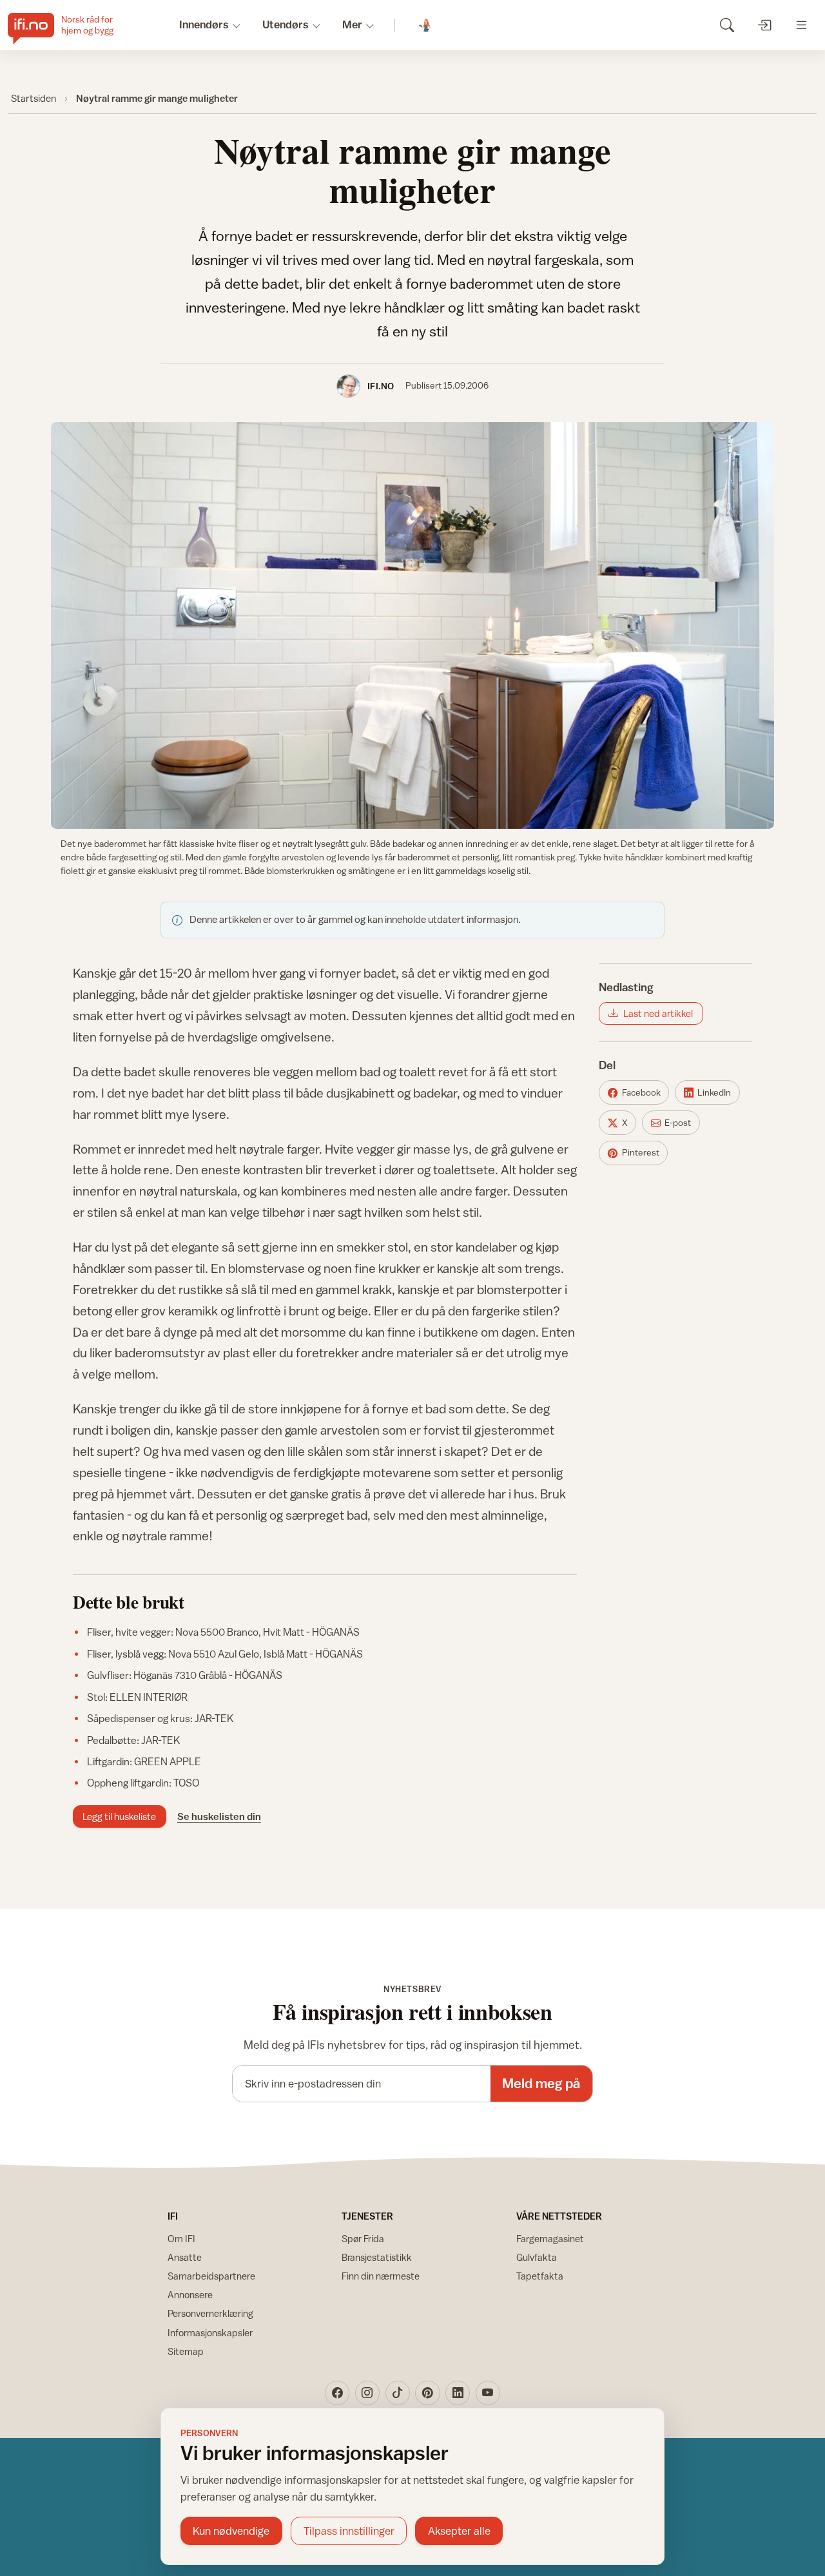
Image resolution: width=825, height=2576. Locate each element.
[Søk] (727, 25)
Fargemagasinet (550, 2239)
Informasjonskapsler (210, 2333)
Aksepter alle (459, 2531)
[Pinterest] (427, 2393)
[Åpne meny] (801, 25)
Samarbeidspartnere (211, 2276)
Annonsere (190, 2295)
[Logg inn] (764, 25)
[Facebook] (337, 2393)
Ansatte (185, 2257)
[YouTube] (488, 2393)
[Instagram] (367, 2393)
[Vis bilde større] (412, 625)
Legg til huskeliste (119, 1816)
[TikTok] (398, 2393)
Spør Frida (363, 2239)
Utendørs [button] (286, 24)
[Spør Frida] (426, 25)
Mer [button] (352, 24)
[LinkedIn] (458, 2393)
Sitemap (186, 2351)
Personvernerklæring (210, 2313)
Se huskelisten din (219, 1816)
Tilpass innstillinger (349, 2531)
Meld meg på (541, 2083)
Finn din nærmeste (381, 2276)
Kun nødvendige (231, 2531)
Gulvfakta (537, 2257)
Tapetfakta (540, 2276)
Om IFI (181, 2239)
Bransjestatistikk (377, 2257)
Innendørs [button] (204, 24)
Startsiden (34, 98)
